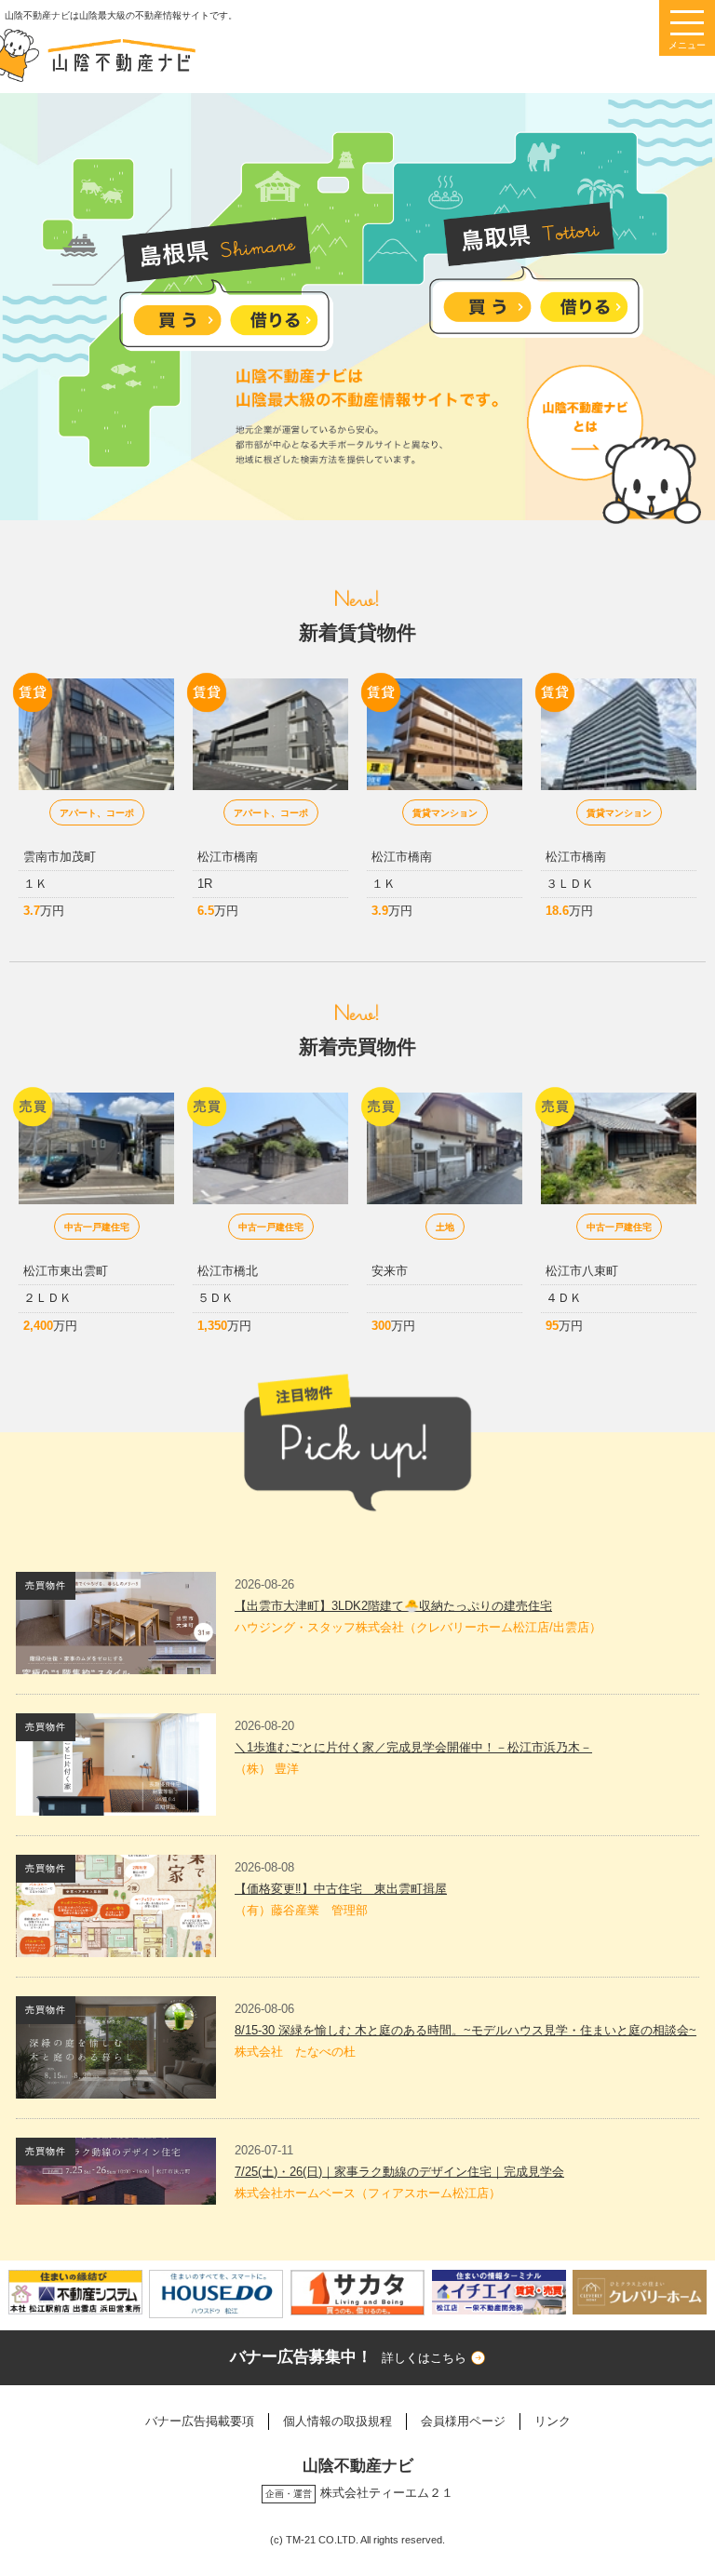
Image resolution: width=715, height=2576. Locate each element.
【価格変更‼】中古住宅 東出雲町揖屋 (341, 1889)
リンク (553, 2421)
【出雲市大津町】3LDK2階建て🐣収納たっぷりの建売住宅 (393, 1606)
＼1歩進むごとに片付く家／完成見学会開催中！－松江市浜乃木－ (413, 1747)
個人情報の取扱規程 (337, 2421)
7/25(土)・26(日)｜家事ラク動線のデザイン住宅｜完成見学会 (399, 2172)
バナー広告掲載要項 (200, 2421)
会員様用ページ (463, 2421)
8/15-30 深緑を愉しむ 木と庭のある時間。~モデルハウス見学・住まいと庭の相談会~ (465, 2030)
